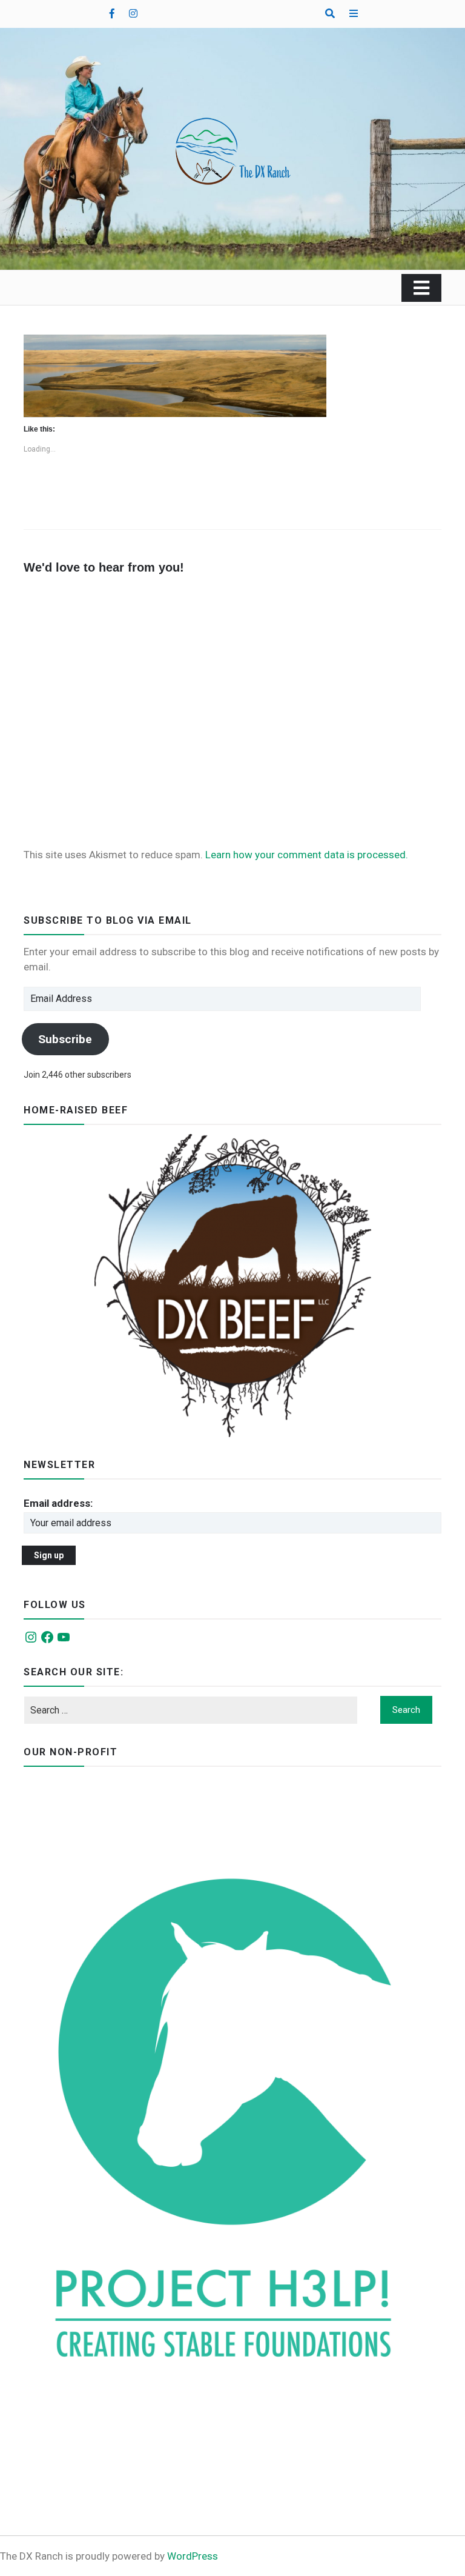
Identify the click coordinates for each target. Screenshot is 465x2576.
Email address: (58, 1503)
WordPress (193, 2556)
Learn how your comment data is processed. (307, 855)
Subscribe (65, 1039)
